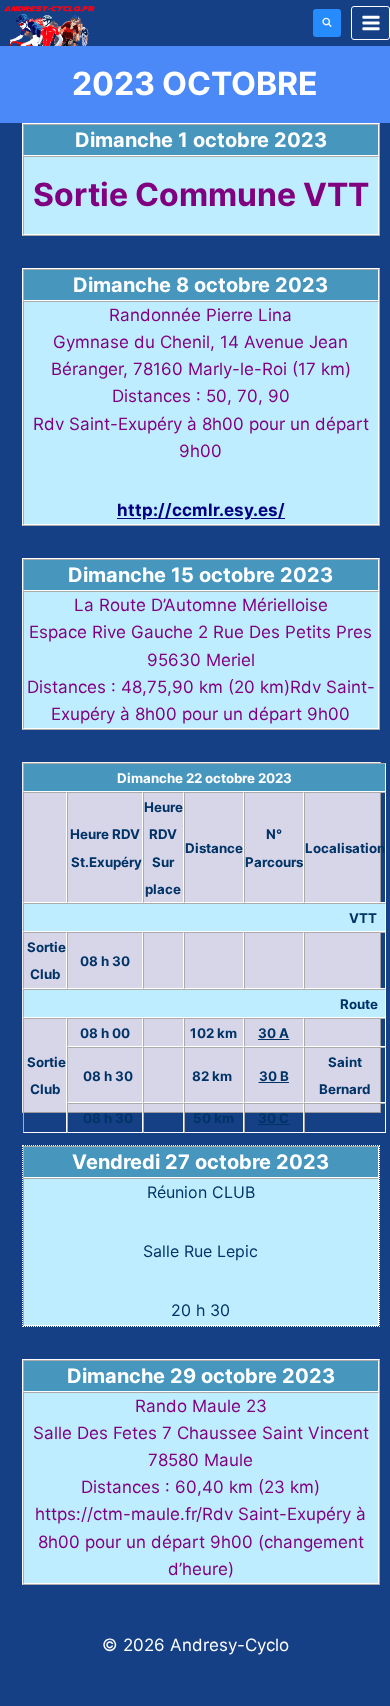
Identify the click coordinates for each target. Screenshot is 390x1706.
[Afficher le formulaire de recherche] (327, 23)
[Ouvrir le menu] (370, 22)
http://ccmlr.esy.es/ (201, 510)
